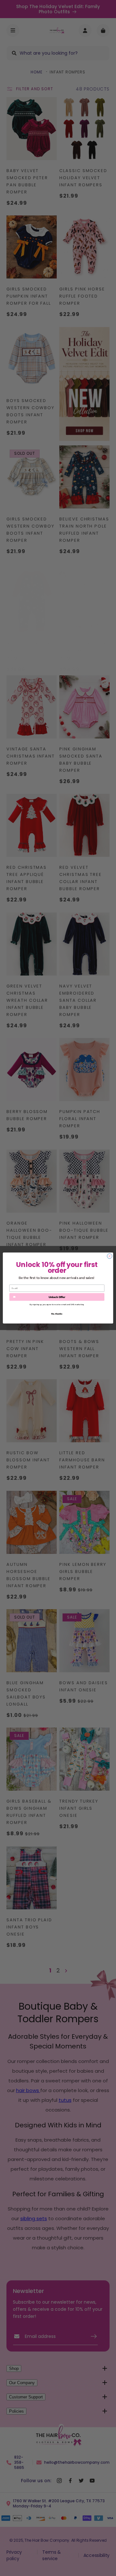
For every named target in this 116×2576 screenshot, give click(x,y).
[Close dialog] (109, 1256)
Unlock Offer (57, 1297)
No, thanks (57, 1314)
